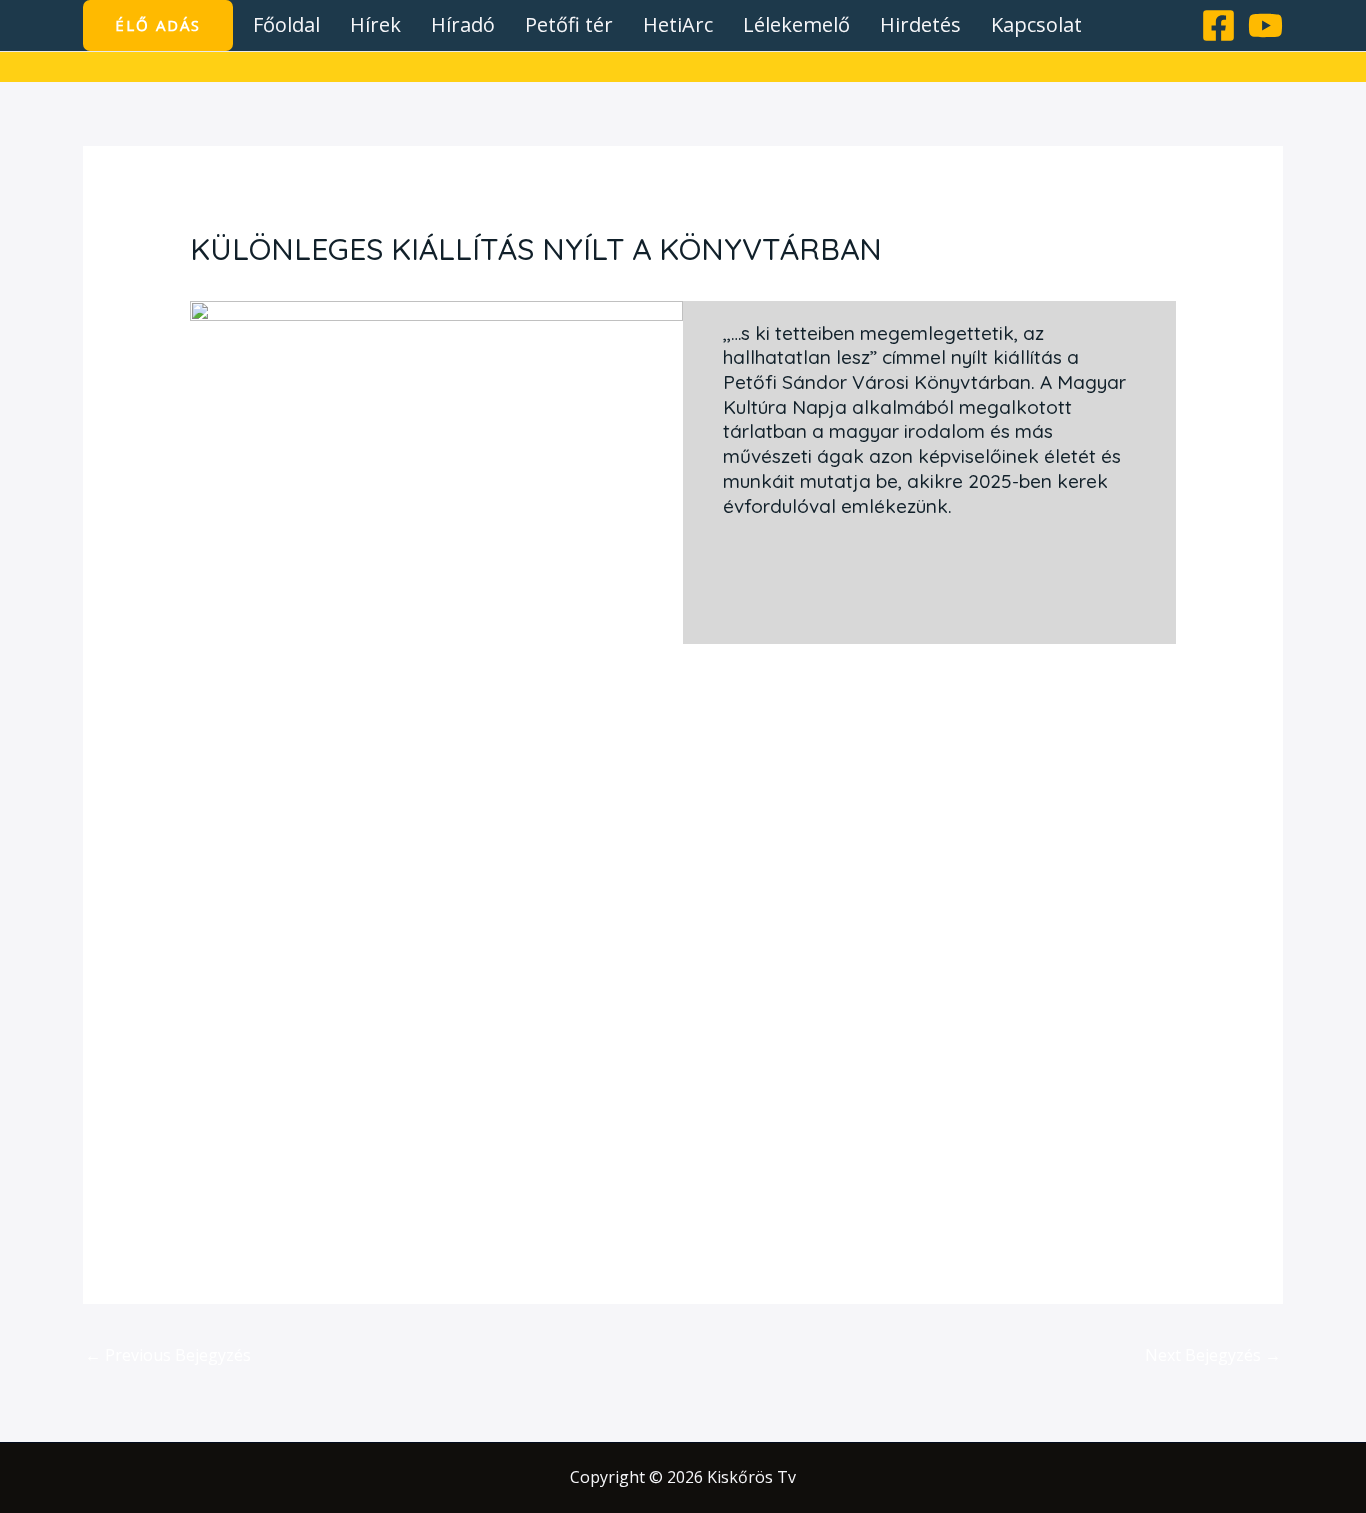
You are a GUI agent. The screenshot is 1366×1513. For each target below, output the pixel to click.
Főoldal (286, 24)
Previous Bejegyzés (168, 1355)
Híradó (463, 24)
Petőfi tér (569, 24)
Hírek (375, 24)
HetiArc (678, 24)
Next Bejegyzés (1213, 1355)
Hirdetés (920, 24)
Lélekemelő (796, 24)
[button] (158, 25)
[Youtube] (1265, 25)
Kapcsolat (1036, 24)
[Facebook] (1218, 25)
